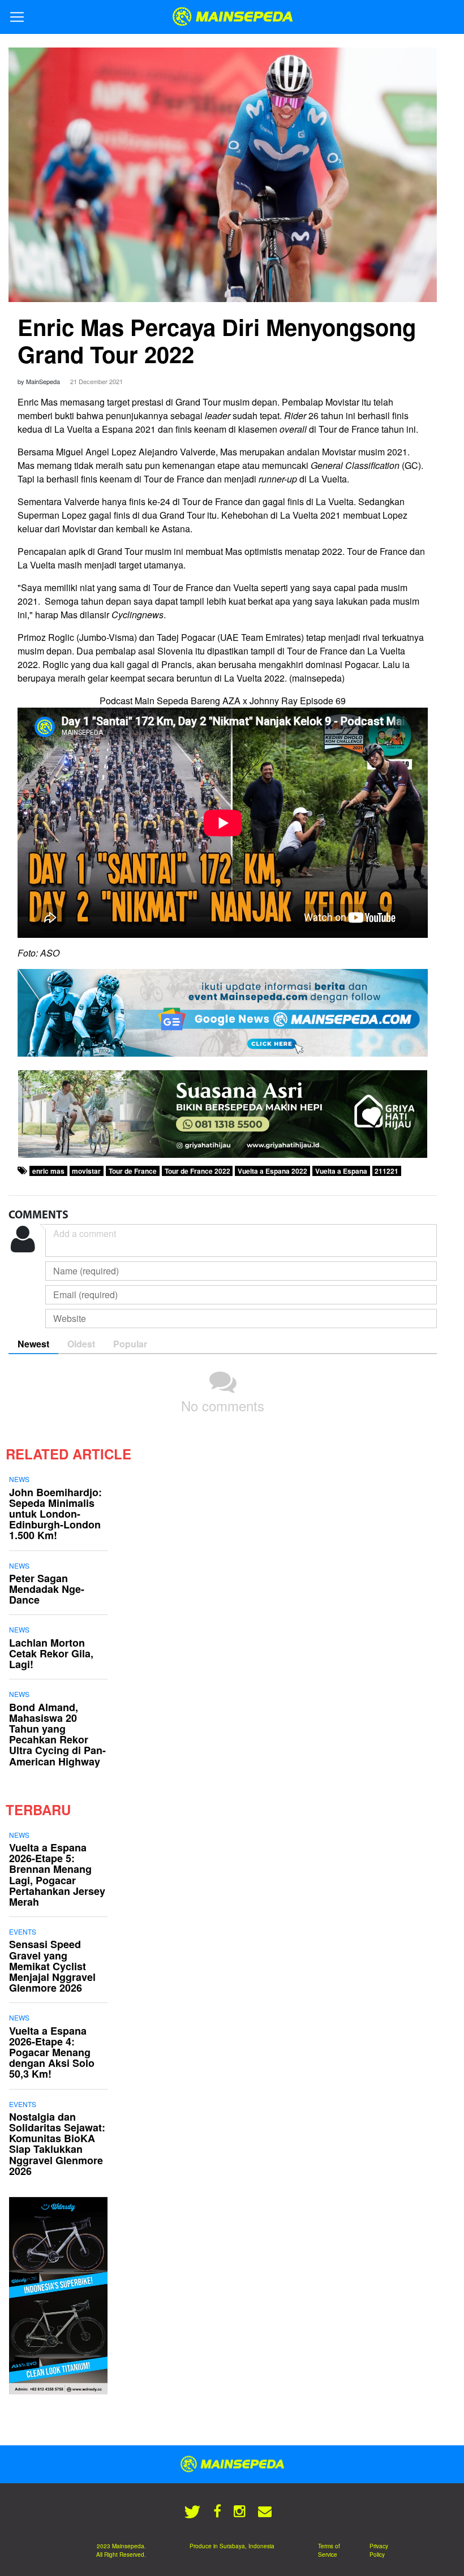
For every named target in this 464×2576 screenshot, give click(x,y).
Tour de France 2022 (197, 1171)
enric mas (48, 1171)
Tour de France (133, 1171)
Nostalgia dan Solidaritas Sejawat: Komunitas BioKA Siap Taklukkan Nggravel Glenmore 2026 (57, 2144)
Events (23, 1931)
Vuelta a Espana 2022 (272, 1171)
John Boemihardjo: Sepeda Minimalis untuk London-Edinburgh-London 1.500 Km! (55, 1514)
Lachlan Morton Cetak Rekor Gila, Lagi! (51, 1653)
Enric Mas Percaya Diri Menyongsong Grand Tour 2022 (217, 340)
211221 (386, 1171)
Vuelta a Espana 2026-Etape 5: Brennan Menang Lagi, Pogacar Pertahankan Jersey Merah (57, 1875)
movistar (86, 1171)
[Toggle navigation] (17, 17)
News (19, 1479)
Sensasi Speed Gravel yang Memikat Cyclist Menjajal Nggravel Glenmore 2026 (52, 1966)
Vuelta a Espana (341, 1171)
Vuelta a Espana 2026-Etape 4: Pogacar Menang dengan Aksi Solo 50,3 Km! (52, 2052)
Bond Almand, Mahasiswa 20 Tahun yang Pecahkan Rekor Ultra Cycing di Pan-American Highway (57, 1734)
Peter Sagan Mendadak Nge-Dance (47, 1589)
